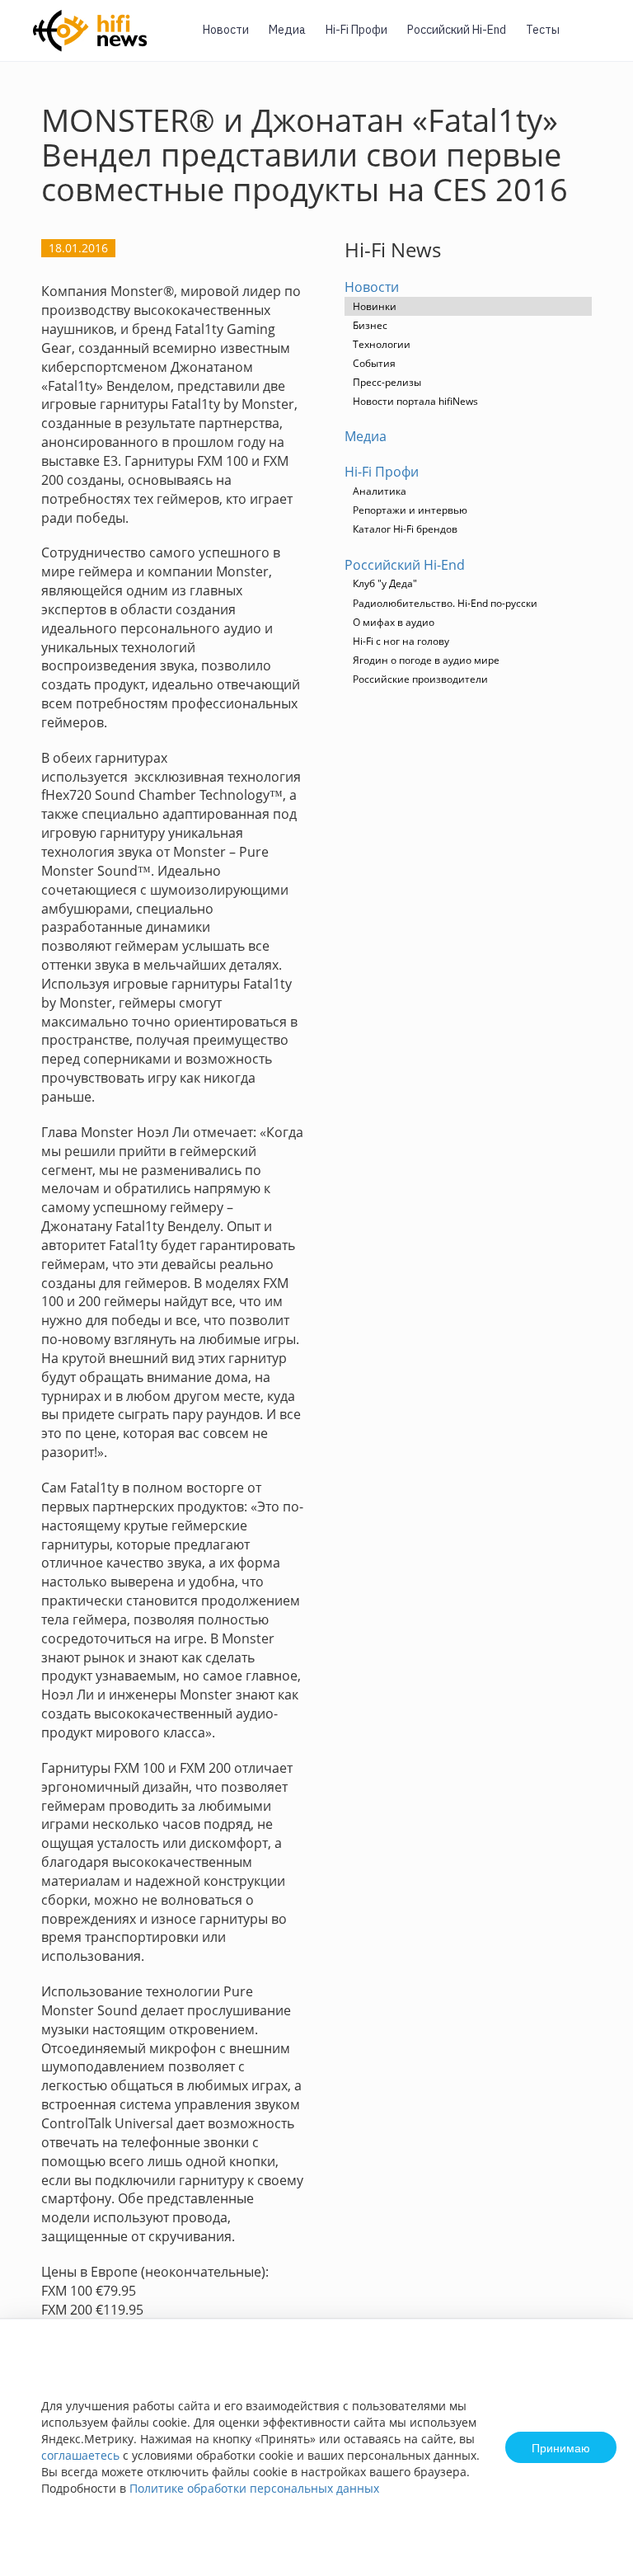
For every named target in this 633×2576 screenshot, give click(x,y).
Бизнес (370, 325)
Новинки (375, 306)
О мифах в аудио (394, 622)
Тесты (543, 30)
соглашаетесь (80, 2455)
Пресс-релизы (387, 382)
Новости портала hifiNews (415, 401)
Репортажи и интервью (410, 510)
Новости (226, 30)
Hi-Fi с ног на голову (401, 641)
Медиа (287, 30)
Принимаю (561, 2447)
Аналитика (380, 491)
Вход (595, 40)
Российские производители (420, 679)
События (374, 363)
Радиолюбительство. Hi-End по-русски (445, 603)
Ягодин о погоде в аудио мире (426, 660)
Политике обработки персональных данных (254, 2488)
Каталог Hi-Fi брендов (405, 529)
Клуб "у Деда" (385, 583)
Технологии (382, 344)
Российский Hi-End (457, 30)
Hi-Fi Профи (356, 30)
